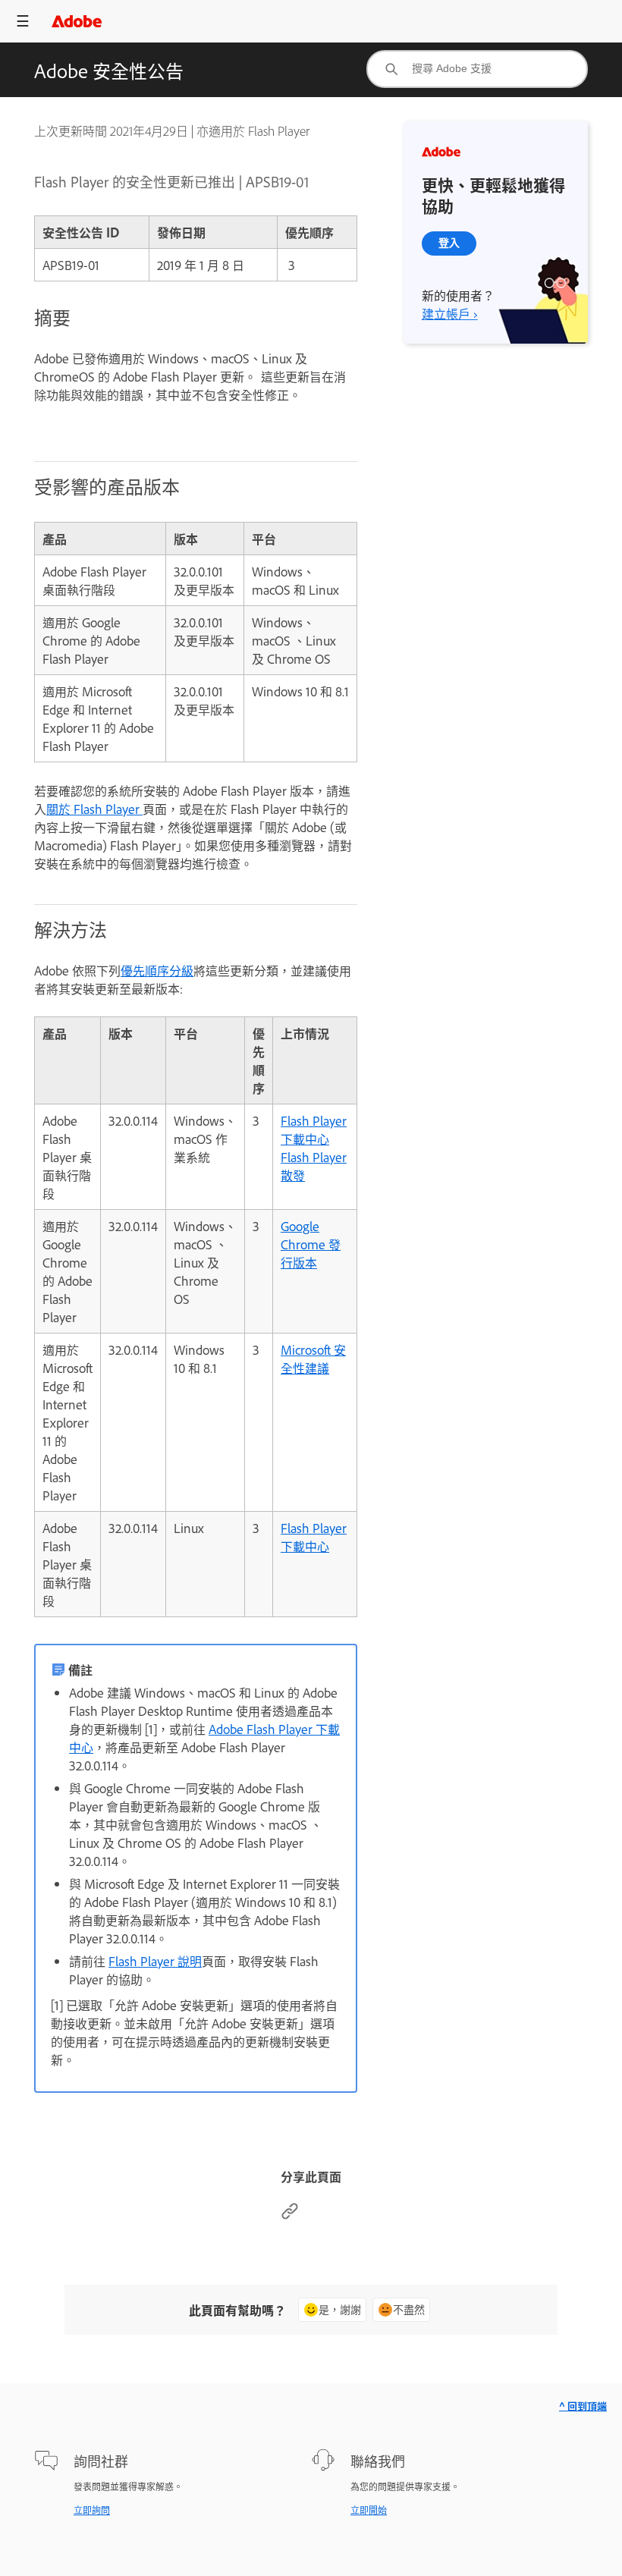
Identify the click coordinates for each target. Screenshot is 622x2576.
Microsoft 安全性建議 (313, 1359)
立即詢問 (92, 2510)
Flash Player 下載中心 (314, 1129)
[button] (543, 21)
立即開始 (369, 2510)
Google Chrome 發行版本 (311, 1244)
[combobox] (477, 69)
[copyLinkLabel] (290, 2215)
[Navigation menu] (23, 21)
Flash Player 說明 (155, 1961)
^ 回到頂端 (583, 2406)
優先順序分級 (157, 970)
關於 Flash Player (94, 809)
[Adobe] (77, 21)
